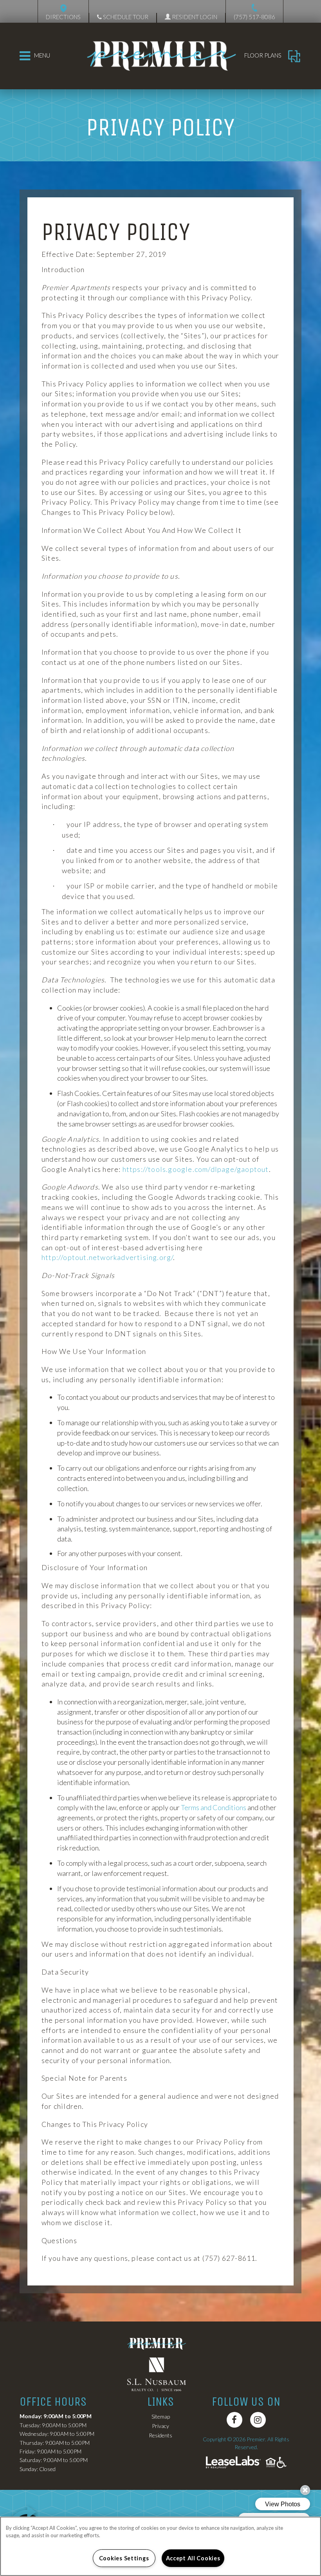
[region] (160, 2546)
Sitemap (161, 2416)
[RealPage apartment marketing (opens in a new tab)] (233, 2463)
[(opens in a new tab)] (160, 2374)
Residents (160, 2435)
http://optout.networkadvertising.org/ (107, 1257)
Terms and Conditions (214, 1807)
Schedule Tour (125, 17)
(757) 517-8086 (254, 17)
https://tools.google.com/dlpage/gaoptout (196, 1169)
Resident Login (194, 17)
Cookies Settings (124, 2558)
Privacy (160, 2426)
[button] (234, 2420)
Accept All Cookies (193, 2558)
